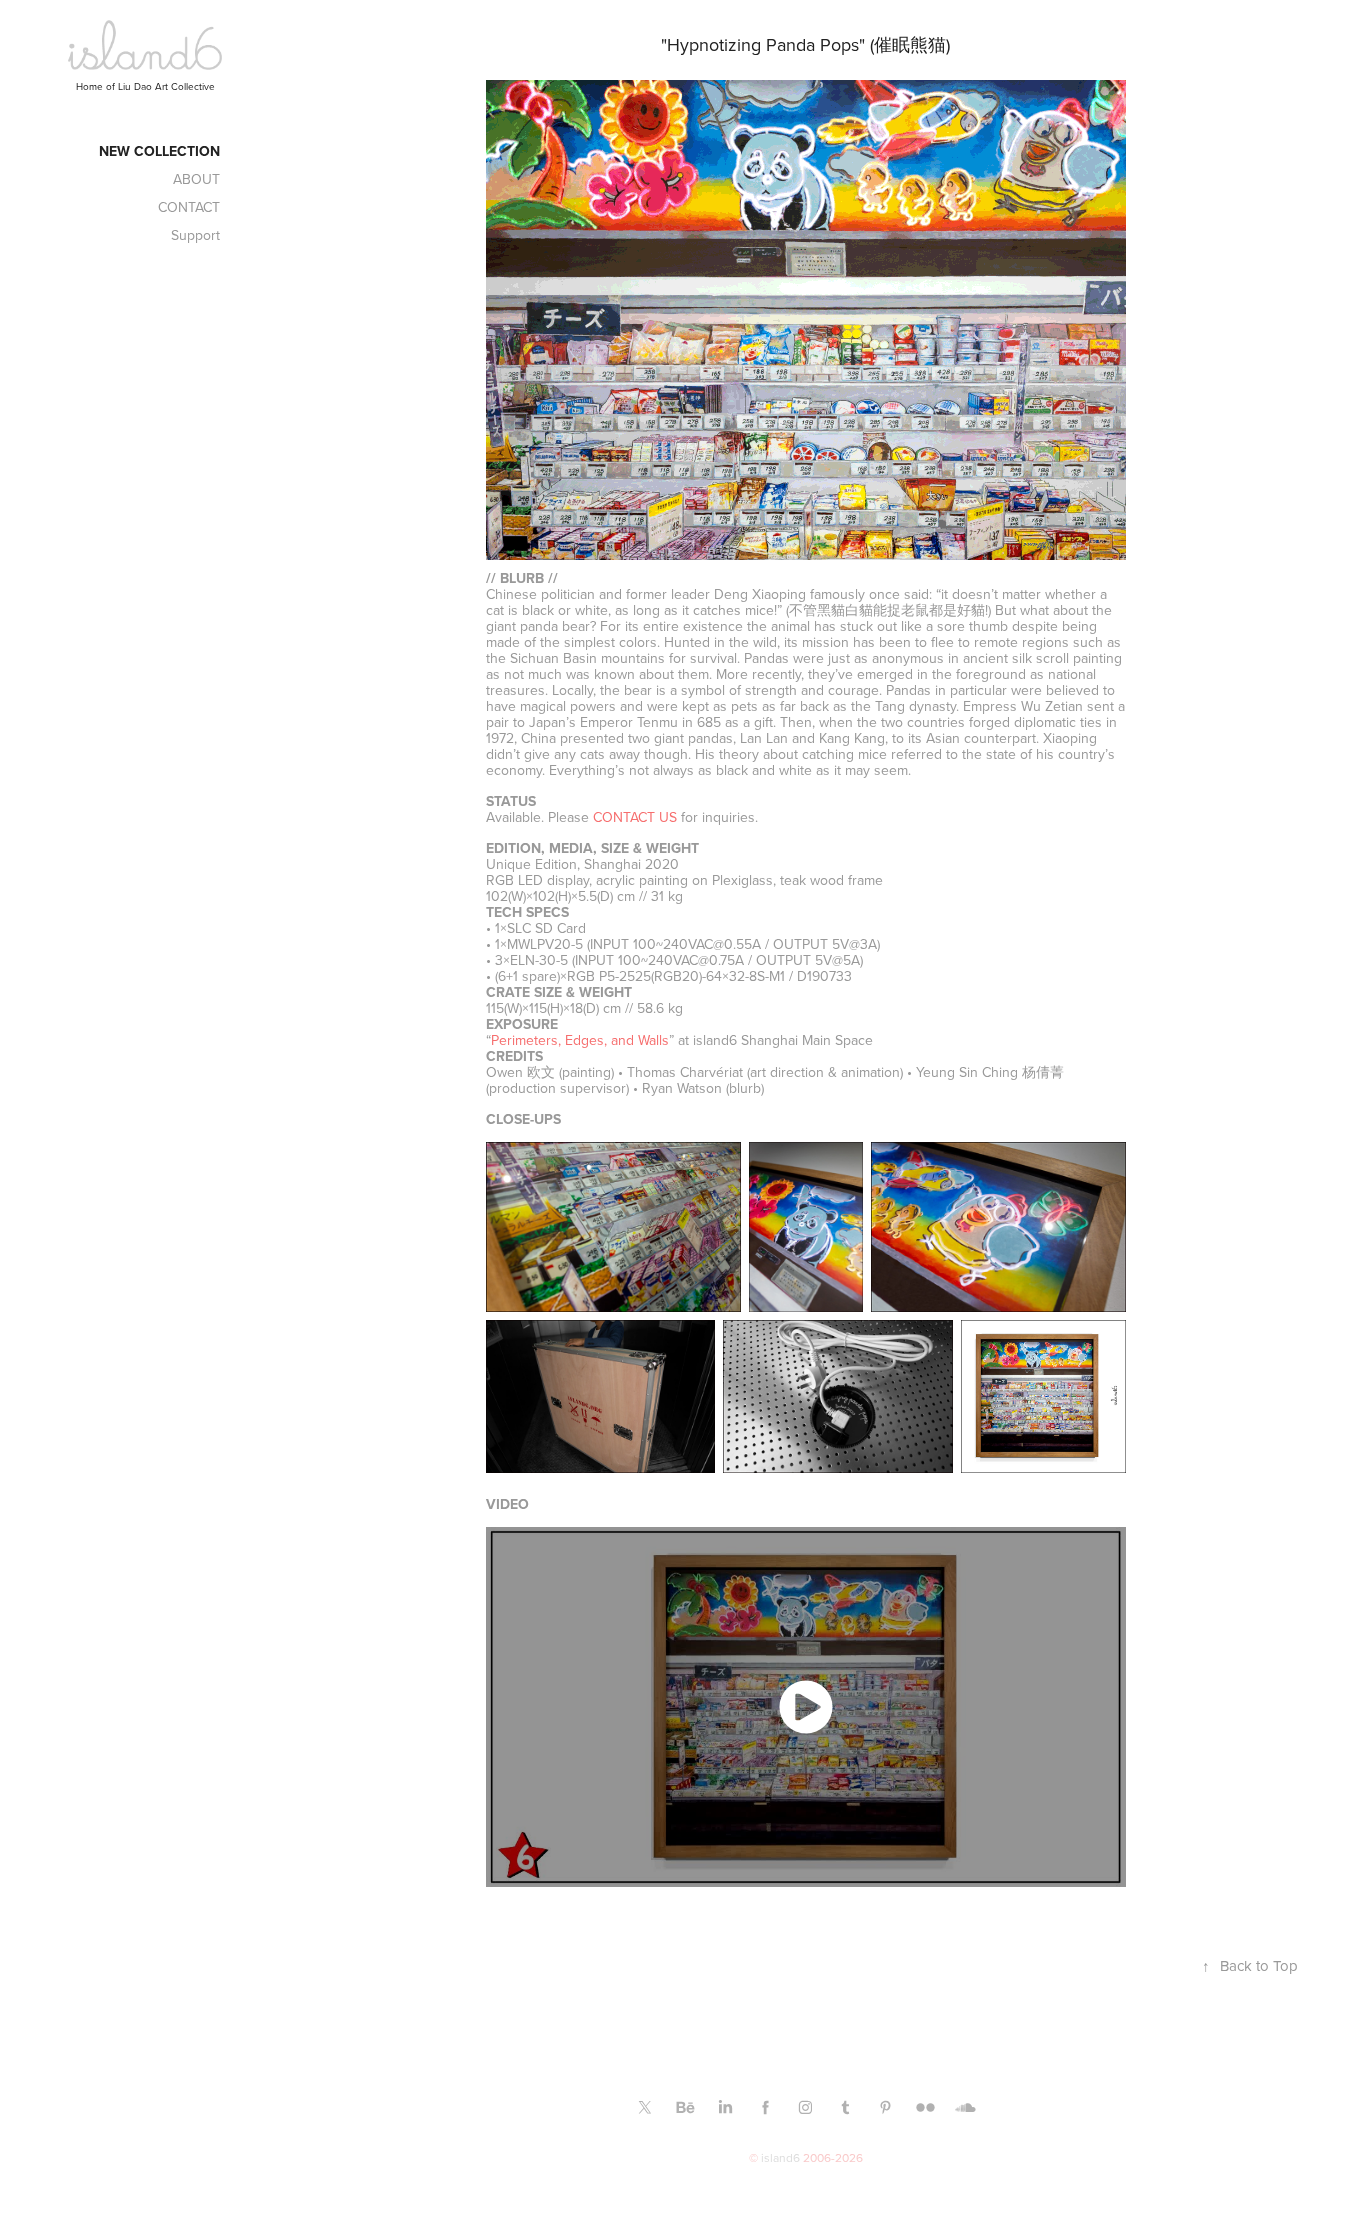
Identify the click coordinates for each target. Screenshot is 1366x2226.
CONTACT (189, 207)
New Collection (159, 151)
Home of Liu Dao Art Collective (145, 86)
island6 (780, 2157)
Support (195, 235)
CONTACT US (635, 817)
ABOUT (196, 179)
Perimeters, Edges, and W (580, 1040)
